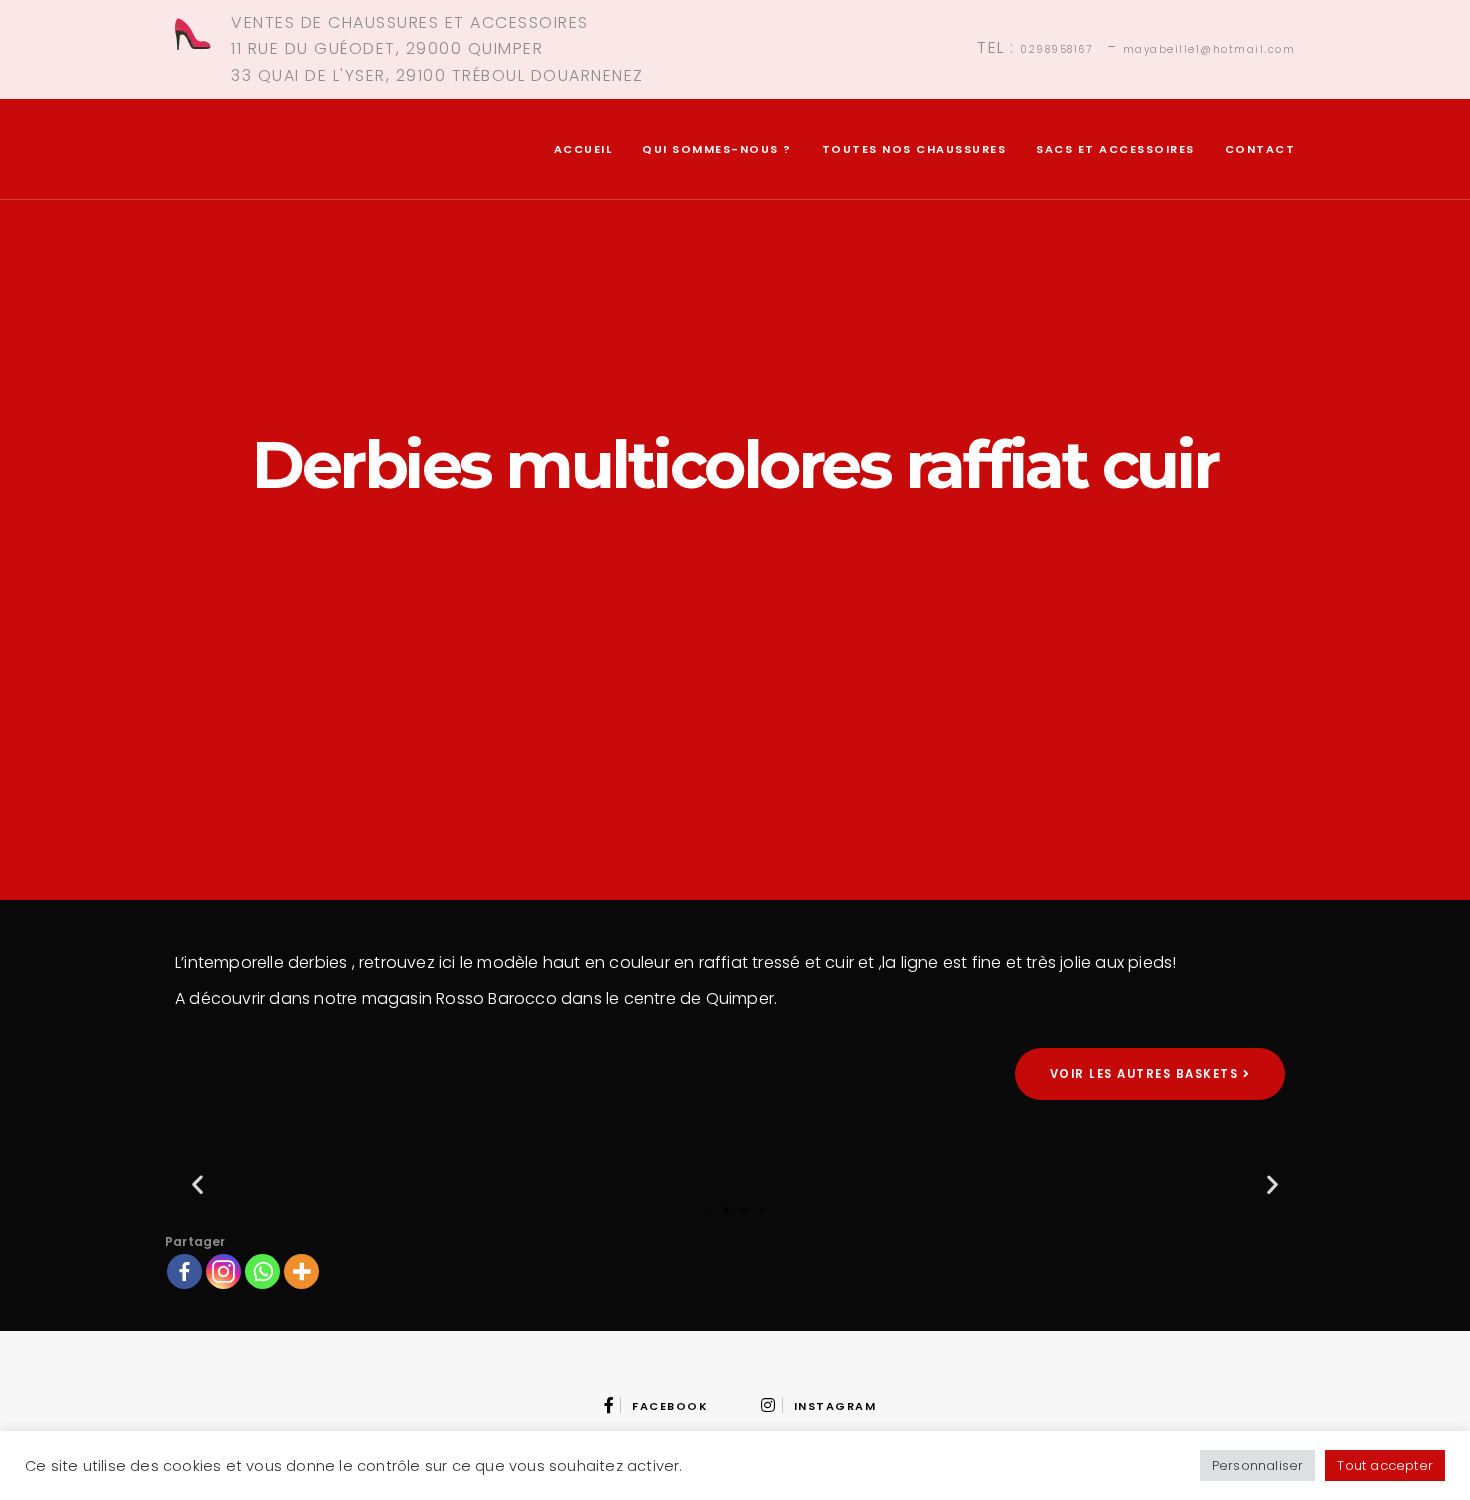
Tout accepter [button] (1385, 1465)
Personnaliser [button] (1258, 1465)
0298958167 (1056, 49)
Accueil (583, 149)
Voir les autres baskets (1146, 1074)
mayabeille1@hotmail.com (1209, 49)
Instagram (835, 1406)
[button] (197, 1184)
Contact (1260, 149)
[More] (301, 1271)
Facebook (670, 1406)
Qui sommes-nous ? (717, 149)
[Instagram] (223, 1271)
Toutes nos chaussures (914, 149)
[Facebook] (184, 1271)
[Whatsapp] (262, 1271)
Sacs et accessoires (1115, 149)
